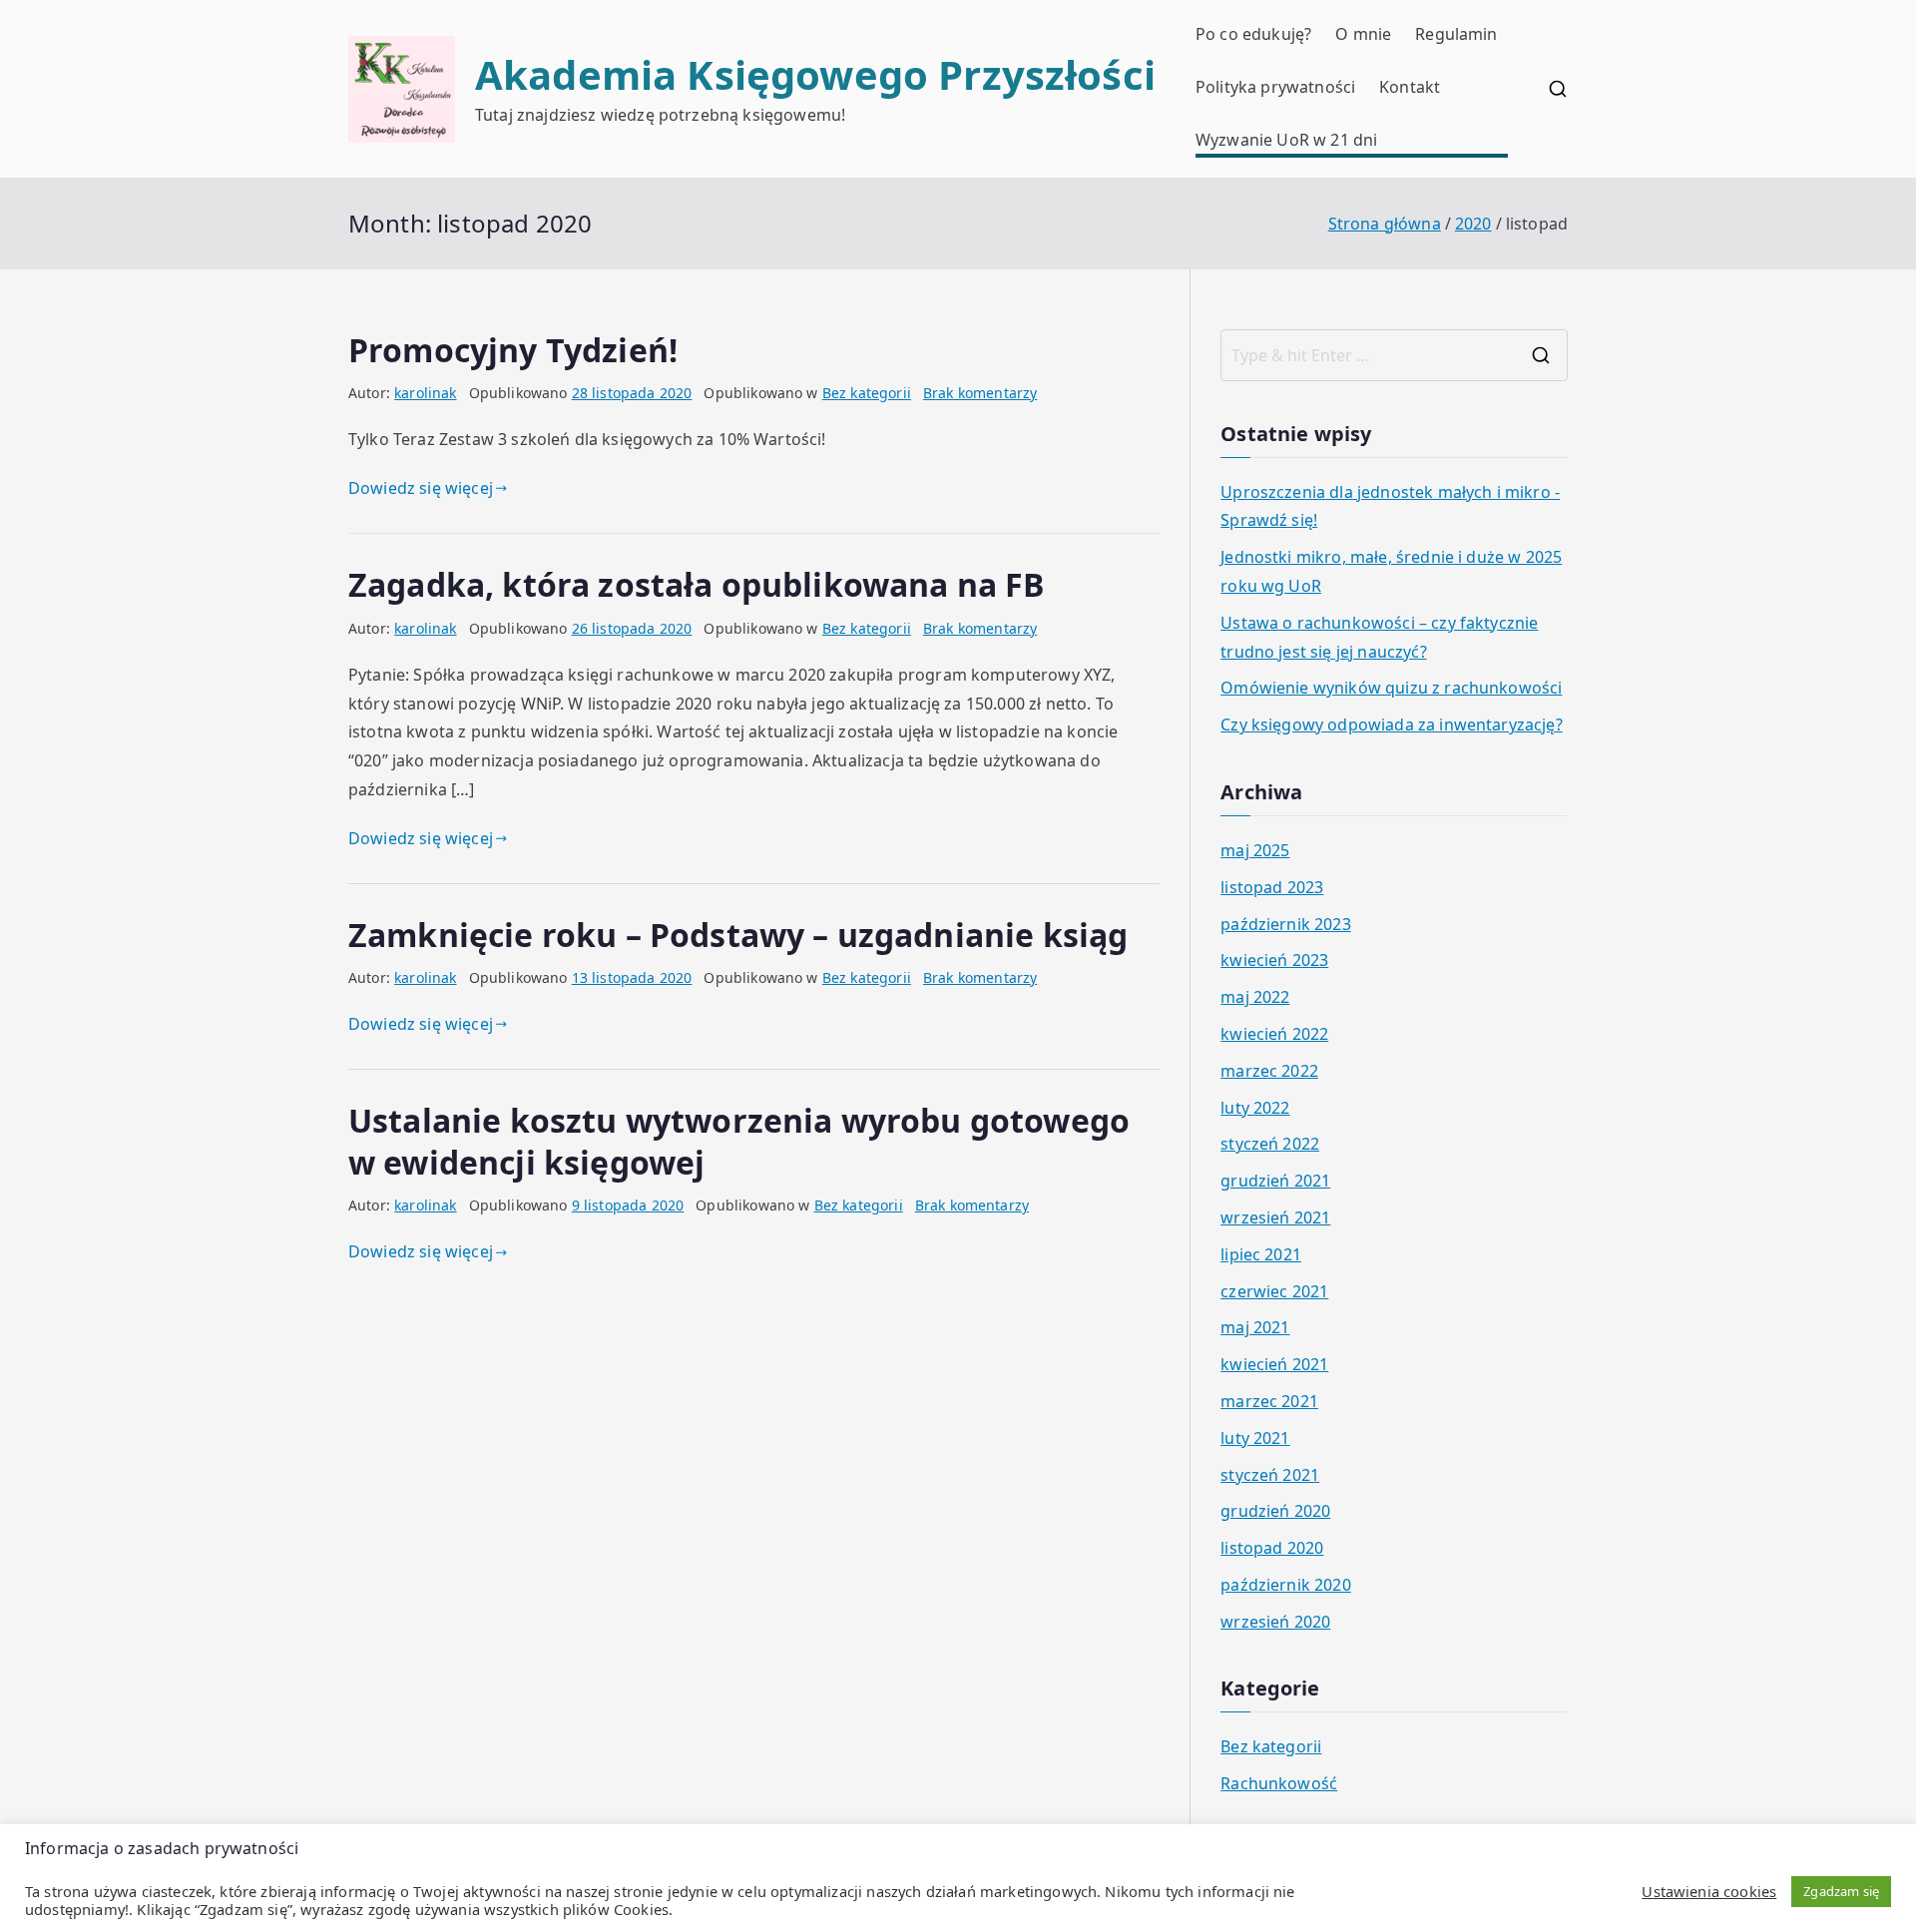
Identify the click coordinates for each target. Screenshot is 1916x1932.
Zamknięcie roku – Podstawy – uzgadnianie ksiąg (738, 935)
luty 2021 (1255, 1438)
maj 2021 (1255, 1327)
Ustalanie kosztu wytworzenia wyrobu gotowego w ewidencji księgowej (739, 1141)
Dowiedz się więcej (421, 488)
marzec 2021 (1269, 1401)
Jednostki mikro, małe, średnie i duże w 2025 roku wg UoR (1391, 571)
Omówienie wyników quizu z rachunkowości (1391, 688)
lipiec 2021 (1261, 1254)
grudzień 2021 (1275, 1181)
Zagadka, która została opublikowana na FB (697, 584)
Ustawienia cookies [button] (1709, 1891)
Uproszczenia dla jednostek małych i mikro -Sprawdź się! (1390, 506)
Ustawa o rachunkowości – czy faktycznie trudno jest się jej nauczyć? (1379, 637)
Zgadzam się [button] (1841, 1891)
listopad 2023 (1272, 887)
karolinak (425, 393)
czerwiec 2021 (1274, 1291)
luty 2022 (1255, 1108)
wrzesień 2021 (1275, 1217)
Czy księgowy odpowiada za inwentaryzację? (1392, 724)
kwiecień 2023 (1274, 960)
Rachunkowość (1279, 1783)
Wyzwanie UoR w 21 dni (1286, 140)
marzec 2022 (1269, 1071)
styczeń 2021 (1270, 1475)
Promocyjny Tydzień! (513, 350)
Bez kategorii (867, 393)
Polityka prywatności (1275, 87)
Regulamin (1456, 34)
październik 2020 (1286, 1585)
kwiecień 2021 (1274, 1364)
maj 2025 (1255, 850)
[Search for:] (1394, 355)
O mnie (1363, 34)
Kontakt (1410, 87)
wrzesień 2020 (1275, 1622)
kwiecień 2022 (1274, 1034)
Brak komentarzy (980, 393)
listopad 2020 (1272, 1548)
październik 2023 (1286, 924)
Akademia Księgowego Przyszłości (815, 74)
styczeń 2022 (1270, 1144)
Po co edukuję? (1253, 34)
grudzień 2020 (1275, 1511)
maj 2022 (1255, 997)
